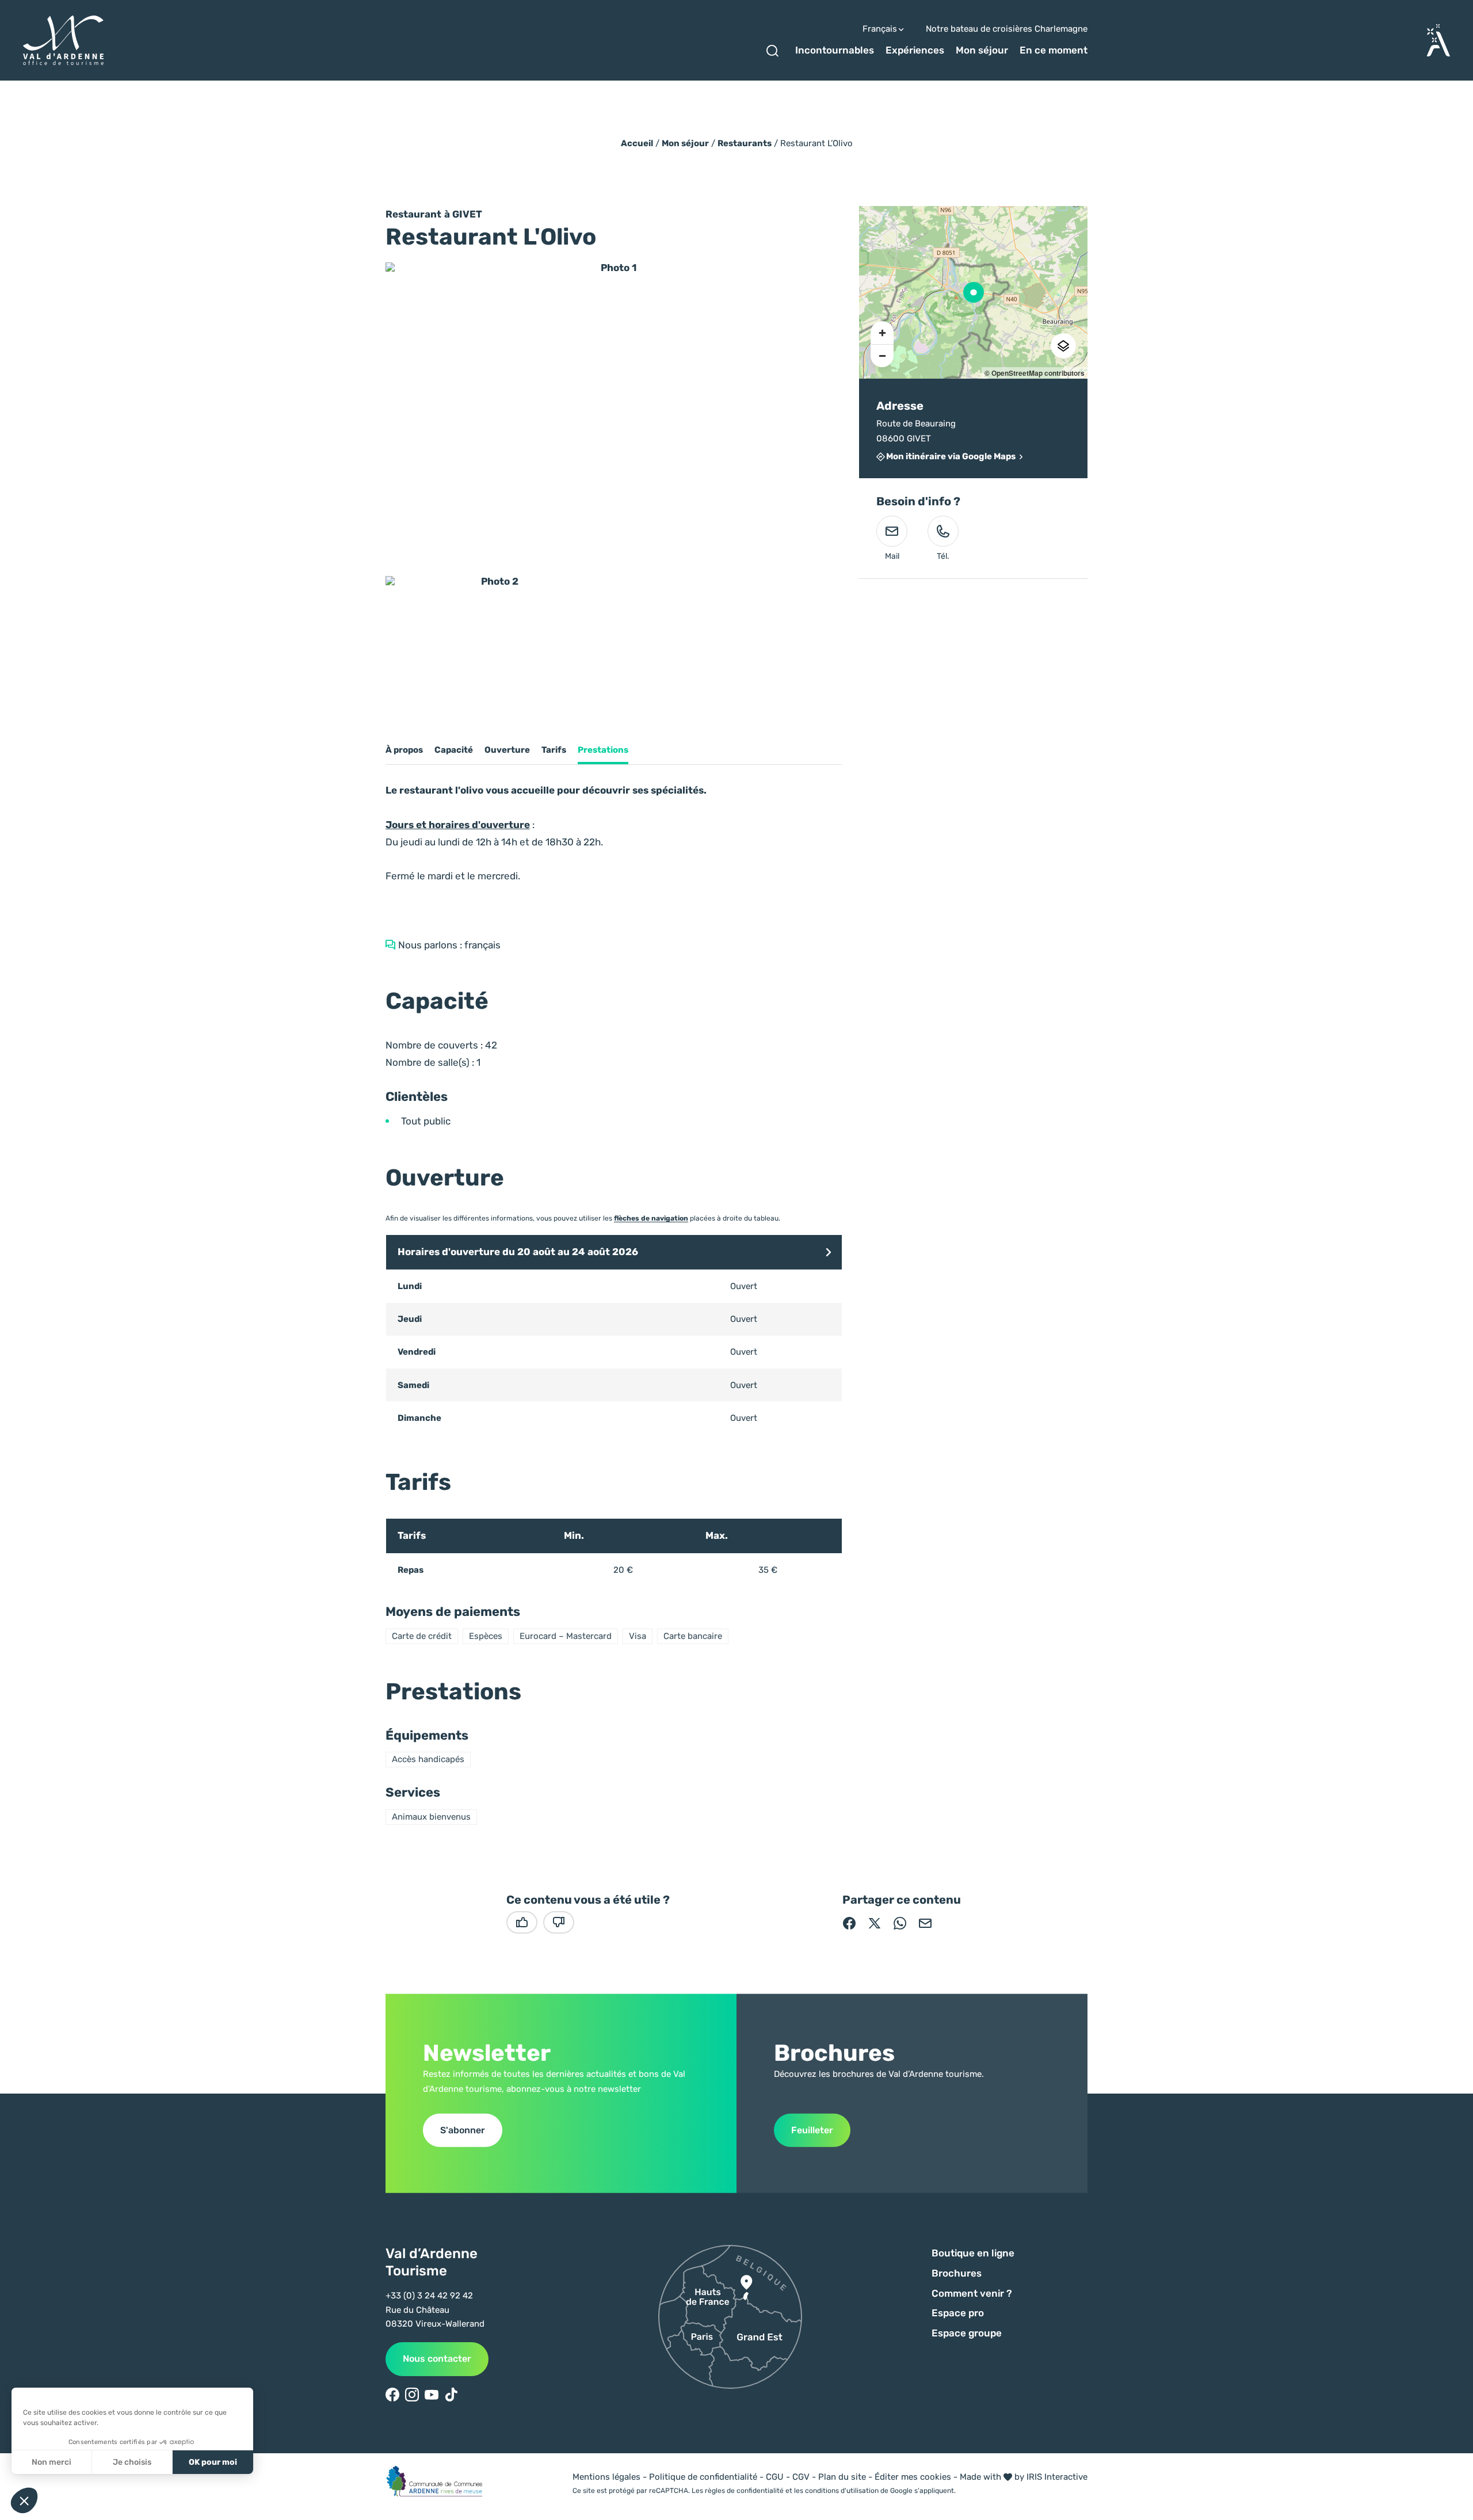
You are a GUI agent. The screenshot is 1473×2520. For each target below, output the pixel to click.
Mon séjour (982, 50)
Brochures (957, 2273)
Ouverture (507, 750)
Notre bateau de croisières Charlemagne (1007, 29)
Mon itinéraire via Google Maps (951, 457)
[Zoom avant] (882, 333)
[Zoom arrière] (882, 356)
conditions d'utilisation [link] (842, 2491)
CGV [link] (801, 2477)
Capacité (454, 750)
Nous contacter (437, 2359)
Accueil (637, 143)
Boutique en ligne (973, 2253)
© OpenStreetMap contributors (1035, 373)
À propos (404, 750)
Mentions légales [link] (606, 2477)
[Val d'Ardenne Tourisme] (63, 41)
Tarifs (554, 750)
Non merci (51, 2462)
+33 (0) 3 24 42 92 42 (429, 2296)
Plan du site (842, 2477)
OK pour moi (213, 2462)
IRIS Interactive (1057, 2477)
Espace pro (958, 2313)
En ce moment (1054, 50)
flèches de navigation (651, 1218)
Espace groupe (967, 2333)
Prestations (603, 750)
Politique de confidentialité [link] (703, 2477)
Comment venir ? (972, 2293)
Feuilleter (812, 2130)
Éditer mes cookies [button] (913, 2477)
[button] (829, 1253)
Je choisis (132, 2462)
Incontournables (835, 50)
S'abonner (463, 2130)
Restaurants (745, 143)
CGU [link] (775, 2477)
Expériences (915, 50)
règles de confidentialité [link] (744, 2491)
